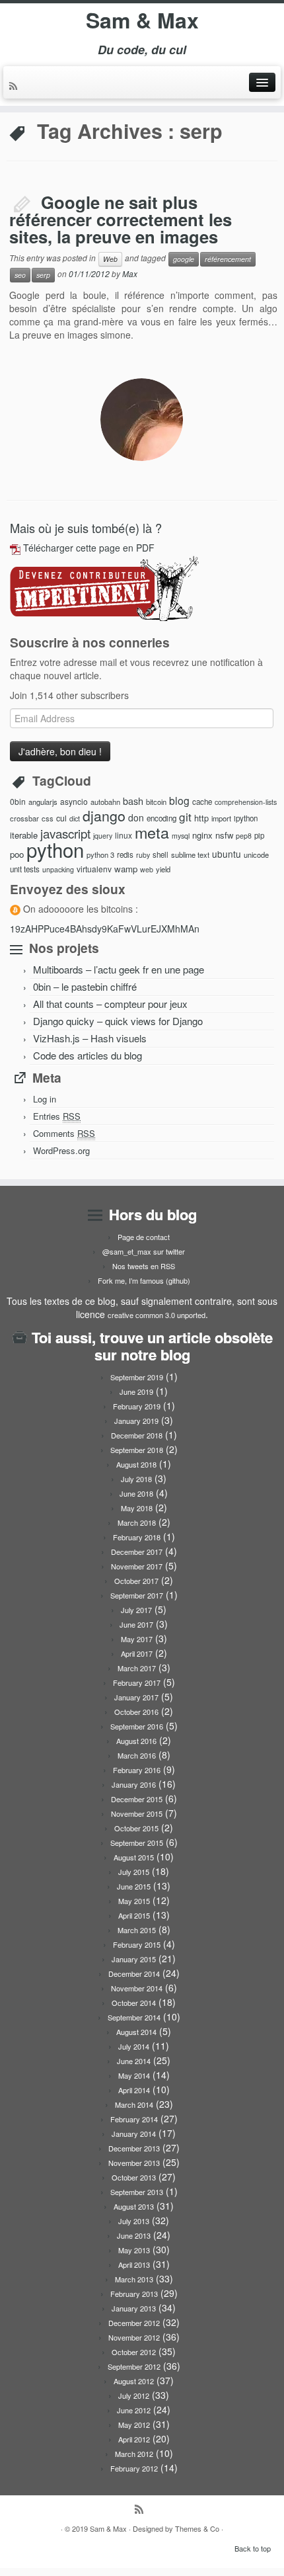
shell (160, 854)
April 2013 (134, 2264)
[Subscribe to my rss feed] (15, 87)
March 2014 (134, 2104)
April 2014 (134, 2090)
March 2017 (137, 1668)
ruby (143, 855)
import (221, 818)
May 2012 (134, 2425)
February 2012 (134, 2468)
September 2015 (137, 1843)
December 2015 (137, 1799)
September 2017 (137, 1595)
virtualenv (94, 869)
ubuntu (227, 854)
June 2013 (134, 2235)
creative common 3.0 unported (157, 1315)
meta (152, 832)
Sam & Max (142, 20)
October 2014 (134, 2003)
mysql (181, 836)
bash (133, 801)
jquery (103, 836)
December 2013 (134, 2148)
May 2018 (137, 1508)
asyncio (74, 801)
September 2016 (137, 1726)
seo (20, 275)
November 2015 (137, 1813)
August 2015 (134, 1857)
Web (110, 259)
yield (163, 869)
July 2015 (134, 1872)
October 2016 (136, 1712)
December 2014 (134, 1974)
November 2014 (137, 1988)
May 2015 (134, 1901)
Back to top (253, 2548)
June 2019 (136, 1392)
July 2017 (136, 1610)
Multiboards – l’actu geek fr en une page (119, 969)
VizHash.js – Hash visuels (90, 1038)
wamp (126, 869)
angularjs (43, 802)
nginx (202, 835)
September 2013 (137, 2192)
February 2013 (134, 2294)
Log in (45, 1099)
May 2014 (134, 2075)
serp (43, 275)
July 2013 (134, 2221)
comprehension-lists (246, 802)
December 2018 (137, 1435)
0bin (18, 801)
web (147, 869)
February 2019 (137, 1406)
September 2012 (134, 2366)
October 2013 (134, 2177)
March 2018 (137, 1522)
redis (125, 854)
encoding (161, 818)
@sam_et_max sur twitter (144, 1251)
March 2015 (137, 1930)
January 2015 (134, 1959)
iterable (24, 835)
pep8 (244, 836)
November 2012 (134, 2337)
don (136, 817)
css (48, 818)
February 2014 (134, 2119)
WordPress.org (61, 1150)
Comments (64, 1133)
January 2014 (134, 2134)
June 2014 (134, 2061)
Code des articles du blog (88, 1055)
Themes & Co (197, 2528)
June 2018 (136, 1493)
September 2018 (137, 1450)
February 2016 (137, 1770)
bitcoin (156, 802)
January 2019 (136, 1421)
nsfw (224, 835)
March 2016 (137, 1755)
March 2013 (134, 2279)
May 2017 (137, 1639)
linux (124, 835)
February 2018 (137, 1537)
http (201, 818)
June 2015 (134, 1886)
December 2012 (134, 2323)
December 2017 (137, 1552)
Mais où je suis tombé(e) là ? (86, 528)
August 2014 (136, 2032)
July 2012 (134, 2395)
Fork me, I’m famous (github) (144, 1280)
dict (75, 818)
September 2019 (137, 1377)
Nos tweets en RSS (144, 1266)
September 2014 (134, 2017)
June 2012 (134, 2410)
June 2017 (136, 1624)
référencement (228, 259)
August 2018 (136, 1464)
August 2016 (136, 1741)
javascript (65, 833)
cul (61, 818)
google (184, 259)
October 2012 (134, 2352)
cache (202, 802)
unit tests (25, 869)
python (55, 849)
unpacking (58, 869)
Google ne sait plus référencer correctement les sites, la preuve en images (121, 219)
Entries (57, 1116)
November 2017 (137, 1566)
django (104, 815)
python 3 (100, 854)
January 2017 (136, 1697)
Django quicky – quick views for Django (118, 1021)
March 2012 (134, 2454)
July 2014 (134, 2046)
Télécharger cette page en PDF (89, 548)
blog (179, 800)
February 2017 (137, 1683)
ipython (246, 818)
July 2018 (136, 1479)
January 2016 (134, 1784)
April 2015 (134, 1915)
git (185, 816)
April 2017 (137, 1653)
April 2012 (134, 2439)
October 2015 (136, 1828)
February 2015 (137, 1944)
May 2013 (134, 2250)
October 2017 (136, 1581)
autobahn (105, 802)
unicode (256, 854)
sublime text (190, 854)
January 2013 (134, 2308)
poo (17, 854)
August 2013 (134, 2206)
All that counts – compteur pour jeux (110, 1004)
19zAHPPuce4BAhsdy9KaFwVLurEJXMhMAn (105, 929)
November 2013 (134, 2163)
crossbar (24, 818)
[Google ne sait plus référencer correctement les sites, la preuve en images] (142, 420)
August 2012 (134, 2381)
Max (130, 273)
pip (259, 835)
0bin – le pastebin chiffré (85, 986)
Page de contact (144, 1237)
